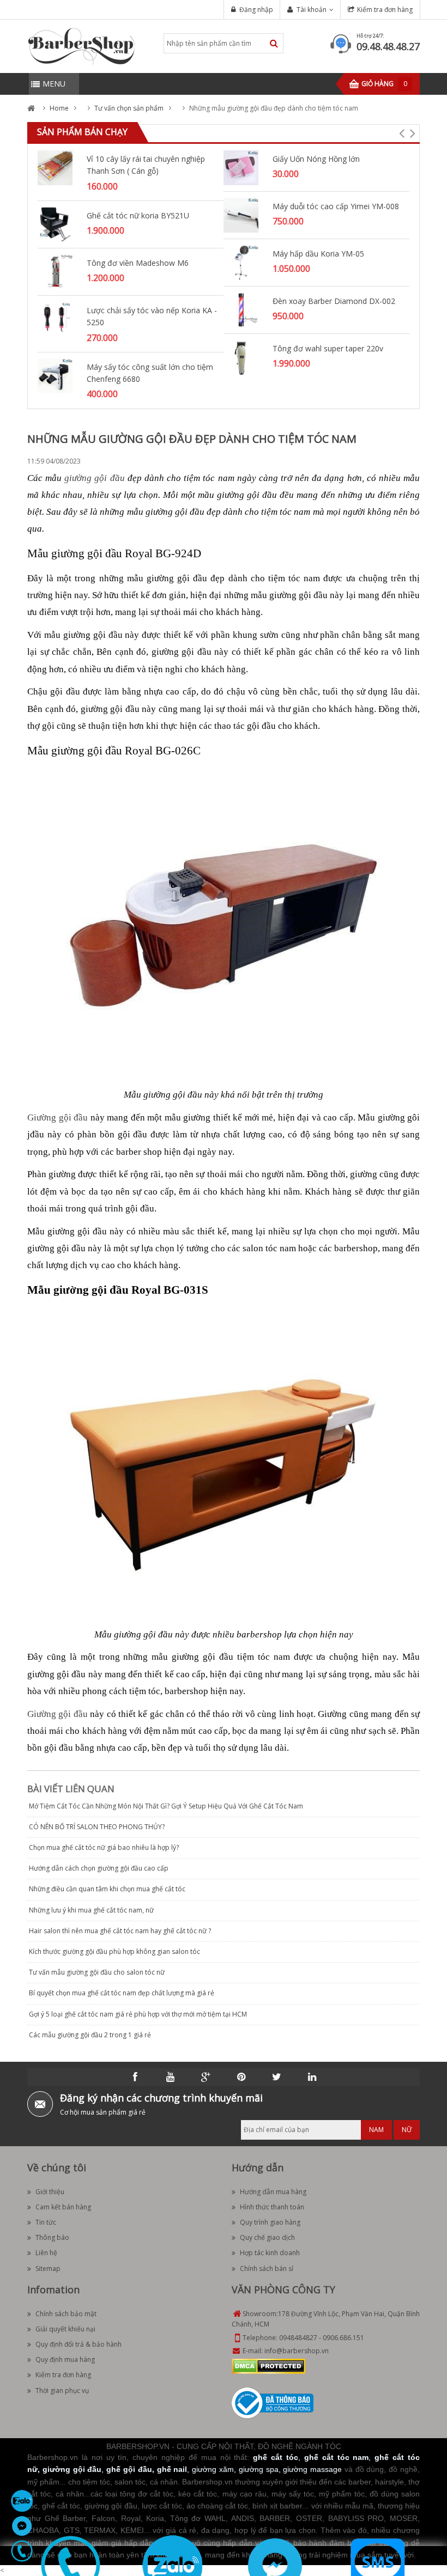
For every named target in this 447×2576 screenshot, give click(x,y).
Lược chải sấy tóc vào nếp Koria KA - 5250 (152, 316)
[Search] (274, 43)
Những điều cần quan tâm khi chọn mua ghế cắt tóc (107, 1889)
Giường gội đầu (58, 1118)
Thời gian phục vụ (62, 2391)
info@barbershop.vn (297, 2351)
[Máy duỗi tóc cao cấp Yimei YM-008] (241, 214)
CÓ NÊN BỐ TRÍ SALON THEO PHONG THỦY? (97, 1827)
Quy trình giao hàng (270, 2222)
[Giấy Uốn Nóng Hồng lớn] (241, 167)
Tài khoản (312, 10)
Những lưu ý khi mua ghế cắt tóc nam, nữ (91, 1910)
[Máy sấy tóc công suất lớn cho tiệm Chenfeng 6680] (55, 375)
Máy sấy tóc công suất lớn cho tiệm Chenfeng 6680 (150, 373)
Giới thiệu (50, 2192)
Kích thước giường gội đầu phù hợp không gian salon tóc (114, 1951)
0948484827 (298, 2338)
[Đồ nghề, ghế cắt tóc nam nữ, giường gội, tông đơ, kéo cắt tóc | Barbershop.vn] (82, 45)
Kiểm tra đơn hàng (385, 10)
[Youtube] (171, 2077)
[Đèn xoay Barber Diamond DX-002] (241, 309)
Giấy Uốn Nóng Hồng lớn (316, 159)
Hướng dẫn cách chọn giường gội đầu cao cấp (99, 1868)
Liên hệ (46, 2253)
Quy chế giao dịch (267, 2237)
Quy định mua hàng (65, 2359)
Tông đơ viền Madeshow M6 (138, 263)
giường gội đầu (94, 478)
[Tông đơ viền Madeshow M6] (55, 271)
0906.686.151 (343, 2338)
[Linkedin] (312, 2077)
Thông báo (52, 2237)
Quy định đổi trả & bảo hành (78, 2344)
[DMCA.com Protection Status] (268, 2366)
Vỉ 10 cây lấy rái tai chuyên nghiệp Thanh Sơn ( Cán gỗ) (146, 165)
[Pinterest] (241, 2077)
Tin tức (46, 2222)
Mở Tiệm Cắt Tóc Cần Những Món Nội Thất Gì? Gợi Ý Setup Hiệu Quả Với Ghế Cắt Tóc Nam (166, 1806)
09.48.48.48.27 (388, 46)
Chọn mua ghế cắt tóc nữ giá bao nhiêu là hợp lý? (104, 1847)
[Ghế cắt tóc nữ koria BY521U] (55, 224)
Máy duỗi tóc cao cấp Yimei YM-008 (336, 206)
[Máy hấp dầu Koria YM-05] (241, 262)
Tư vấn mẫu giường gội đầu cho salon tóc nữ (97, 1972)
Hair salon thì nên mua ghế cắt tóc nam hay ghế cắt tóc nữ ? (120, 1931)
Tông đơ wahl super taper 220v (328, 348)
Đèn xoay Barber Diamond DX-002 (334, 301)
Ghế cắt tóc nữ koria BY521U (138, 215)
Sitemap (48, 2269)
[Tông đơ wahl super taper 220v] (241, 357)
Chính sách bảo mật (66, 2314)
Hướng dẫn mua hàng (273, 2192)
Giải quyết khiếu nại (65, 2329)
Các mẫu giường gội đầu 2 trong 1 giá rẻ (90, 2035)
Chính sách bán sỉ (267, 2269)
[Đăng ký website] (273, 2403)
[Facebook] (135, 2077)
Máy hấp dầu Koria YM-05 (318, 254)
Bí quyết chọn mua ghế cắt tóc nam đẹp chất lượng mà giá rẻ (122, 1993)
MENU (54, 84)
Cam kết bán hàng (63, 2207)
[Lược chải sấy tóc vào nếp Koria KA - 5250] (55, 318)
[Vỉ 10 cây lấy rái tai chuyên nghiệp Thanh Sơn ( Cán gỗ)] (55, 167)
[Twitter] (277, 2077)
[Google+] (206, 2077)
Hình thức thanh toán (272, 2207)
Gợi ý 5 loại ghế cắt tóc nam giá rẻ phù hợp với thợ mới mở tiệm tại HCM (138, 2014)
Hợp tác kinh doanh (270, 2253)
